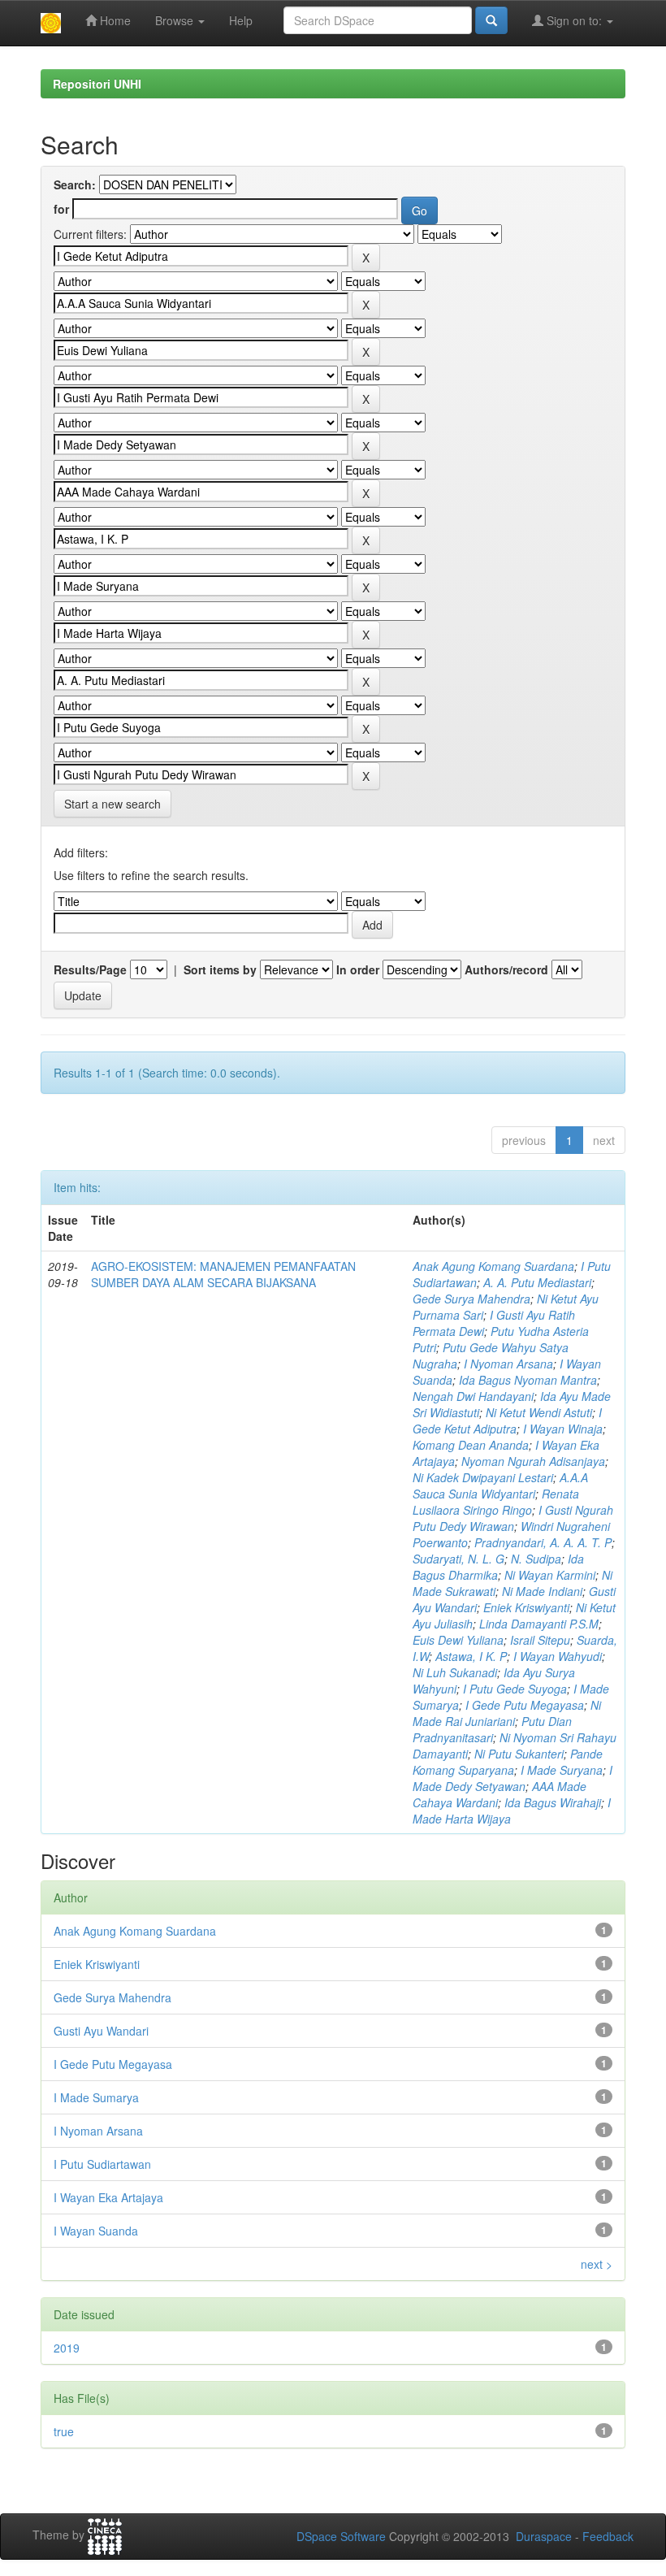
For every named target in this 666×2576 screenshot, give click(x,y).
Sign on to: (574, 20)
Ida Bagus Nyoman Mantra (528, 1380)
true (64, 2431)
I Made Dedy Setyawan (512, 1778)
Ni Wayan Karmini (550, 1575)
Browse (176, 20)
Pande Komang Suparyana (508, 1762)
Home (114, 20)
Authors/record (506, 969)
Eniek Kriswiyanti (526, 1607)
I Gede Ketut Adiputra (507, 1420)
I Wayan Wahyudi (558, 1656)
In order (358, 969)
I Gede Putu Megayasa (525, 1705)
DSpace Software (341, 2536)
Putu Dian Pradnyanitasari (492, 1729)
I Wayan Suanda (96, 2231)
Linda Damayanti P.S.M (539, 1624)
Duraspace (544, 2536)
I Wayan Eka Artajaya (108, 2197)
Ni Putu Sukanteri (519, 1754)
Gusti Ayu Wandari (101, 2031)
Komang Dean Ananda (471, 1445)
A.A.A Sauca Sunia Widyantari (500, 1485)
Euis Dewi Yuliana (458, 1640)
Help (241, 20)
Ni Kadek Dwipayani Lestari (483, 1477)
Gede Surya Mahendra (471, 1299)
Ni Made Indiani (542, 1591)
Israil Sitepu (540, 1640)
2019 (67, 2348)
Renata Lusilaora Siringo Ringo (496, 1502)
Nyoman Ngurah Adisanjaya (533, 1461)
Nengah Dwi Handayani (473, 1396)
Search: (75, 184)
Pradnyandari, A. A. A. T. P (543, 1542)
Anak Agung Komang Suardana (493, 1266)
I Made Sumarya (96, 2097)
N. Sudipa (536, 1559)
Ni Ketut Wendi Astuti (539, 1412)
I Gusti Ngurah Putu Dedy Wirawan (513, 1518)
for (61, 209)
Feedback (608, 2536)
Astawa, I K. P (471, 1656)
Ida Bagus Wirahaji (553, 1802)
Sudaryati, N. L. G (458, 1559)
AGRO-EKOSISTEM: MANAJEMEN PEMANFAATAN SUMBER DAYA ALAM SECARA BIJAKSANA (223, 1274)
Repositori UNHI (97, 84)
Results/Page (90, 969)
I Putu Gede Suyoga (515, 1689)
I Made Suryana (562, 1770)
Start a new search (112, 804)
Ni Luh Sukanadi (455, 1672)
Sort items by (220, 969)
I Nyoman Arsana (508, 1364)
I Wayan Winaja (563, 1429)
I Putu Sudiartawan (102, 2164)
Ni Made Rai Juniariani (507, 1713)
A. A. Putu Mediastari (537, 1282)
